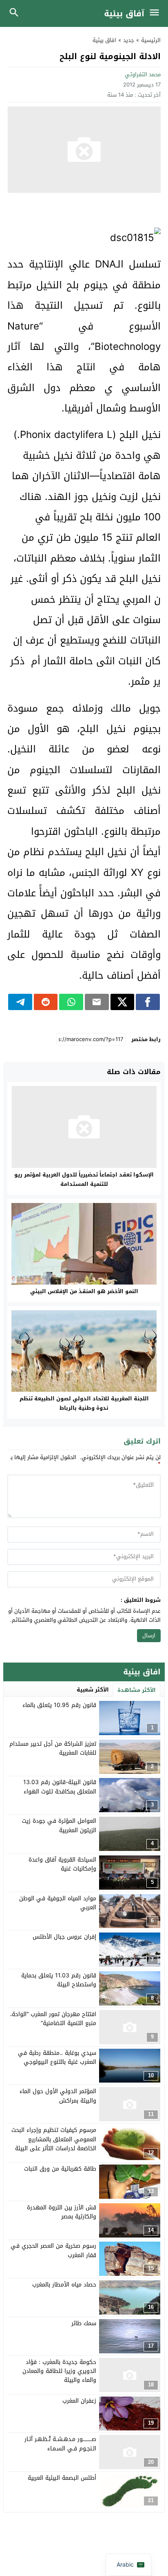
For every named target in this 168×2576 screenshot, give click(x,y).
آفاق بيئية (124, 13)
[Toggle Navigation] (156, 13)
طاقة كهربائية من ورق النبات (60, 2169)
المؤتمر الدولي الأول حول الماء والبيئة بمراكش (58, 2096)
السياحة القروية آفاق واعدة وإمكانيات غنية (62, 1864)
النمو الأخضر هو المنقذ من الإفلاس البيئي (84, 1291)
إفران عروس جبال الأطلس (64, 1937)
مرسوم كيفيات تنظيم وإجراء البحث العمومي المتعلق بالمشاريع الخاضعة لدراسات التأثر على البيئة (54, 2139)
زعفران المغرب (79, 2401)
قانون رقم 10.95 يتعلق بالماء (59, 1705)
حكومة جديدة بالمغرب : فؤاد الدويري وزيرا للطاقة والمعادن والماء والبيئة (59, 2371)
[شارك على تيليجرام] (20, 1002)
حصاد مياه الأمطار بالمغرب (64, 2285)
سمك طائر (84, 2323)
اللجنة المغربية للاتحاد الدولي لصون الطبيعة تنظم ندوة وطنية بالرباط (84, 1403)
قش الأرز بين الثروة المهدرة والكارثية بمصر (62, 2212)
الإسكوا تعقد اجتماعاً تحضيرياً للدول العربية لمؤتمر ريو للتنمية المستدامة (84, 1179)
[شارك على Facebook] (148, 1002)
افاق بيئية (104, 40)
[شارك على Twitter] (123, 1002)
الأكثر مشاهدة (137, 1690)
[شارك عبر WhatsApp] (71, 1002)
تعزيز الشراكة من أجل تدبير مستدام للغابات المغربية (53, 1748)
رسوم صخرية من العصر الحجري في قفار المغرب (53, 2250)
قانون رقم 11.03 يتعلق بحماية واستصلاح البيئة (59, 1980)
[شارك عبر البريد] (97, 1002)
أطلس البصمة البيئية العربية (62, 2478)
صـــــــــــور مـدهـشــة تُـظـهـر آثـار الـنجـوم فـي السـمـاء (60, 2444)
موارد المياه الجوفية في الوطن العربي (58, 1903)
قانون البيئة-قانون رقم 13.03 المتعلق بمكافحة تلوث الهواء (60, 1787)
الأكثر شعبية (93, 1690)
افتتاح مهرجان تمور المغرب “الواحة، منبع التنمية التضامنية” (53, 2019)
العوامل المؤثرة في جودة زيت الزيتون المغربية (59, 1825)
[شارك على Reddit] (46, 1002)
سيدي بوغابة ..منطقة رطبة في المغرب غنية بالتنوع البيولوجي (57, 2057)
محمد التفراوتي (143, 74)
